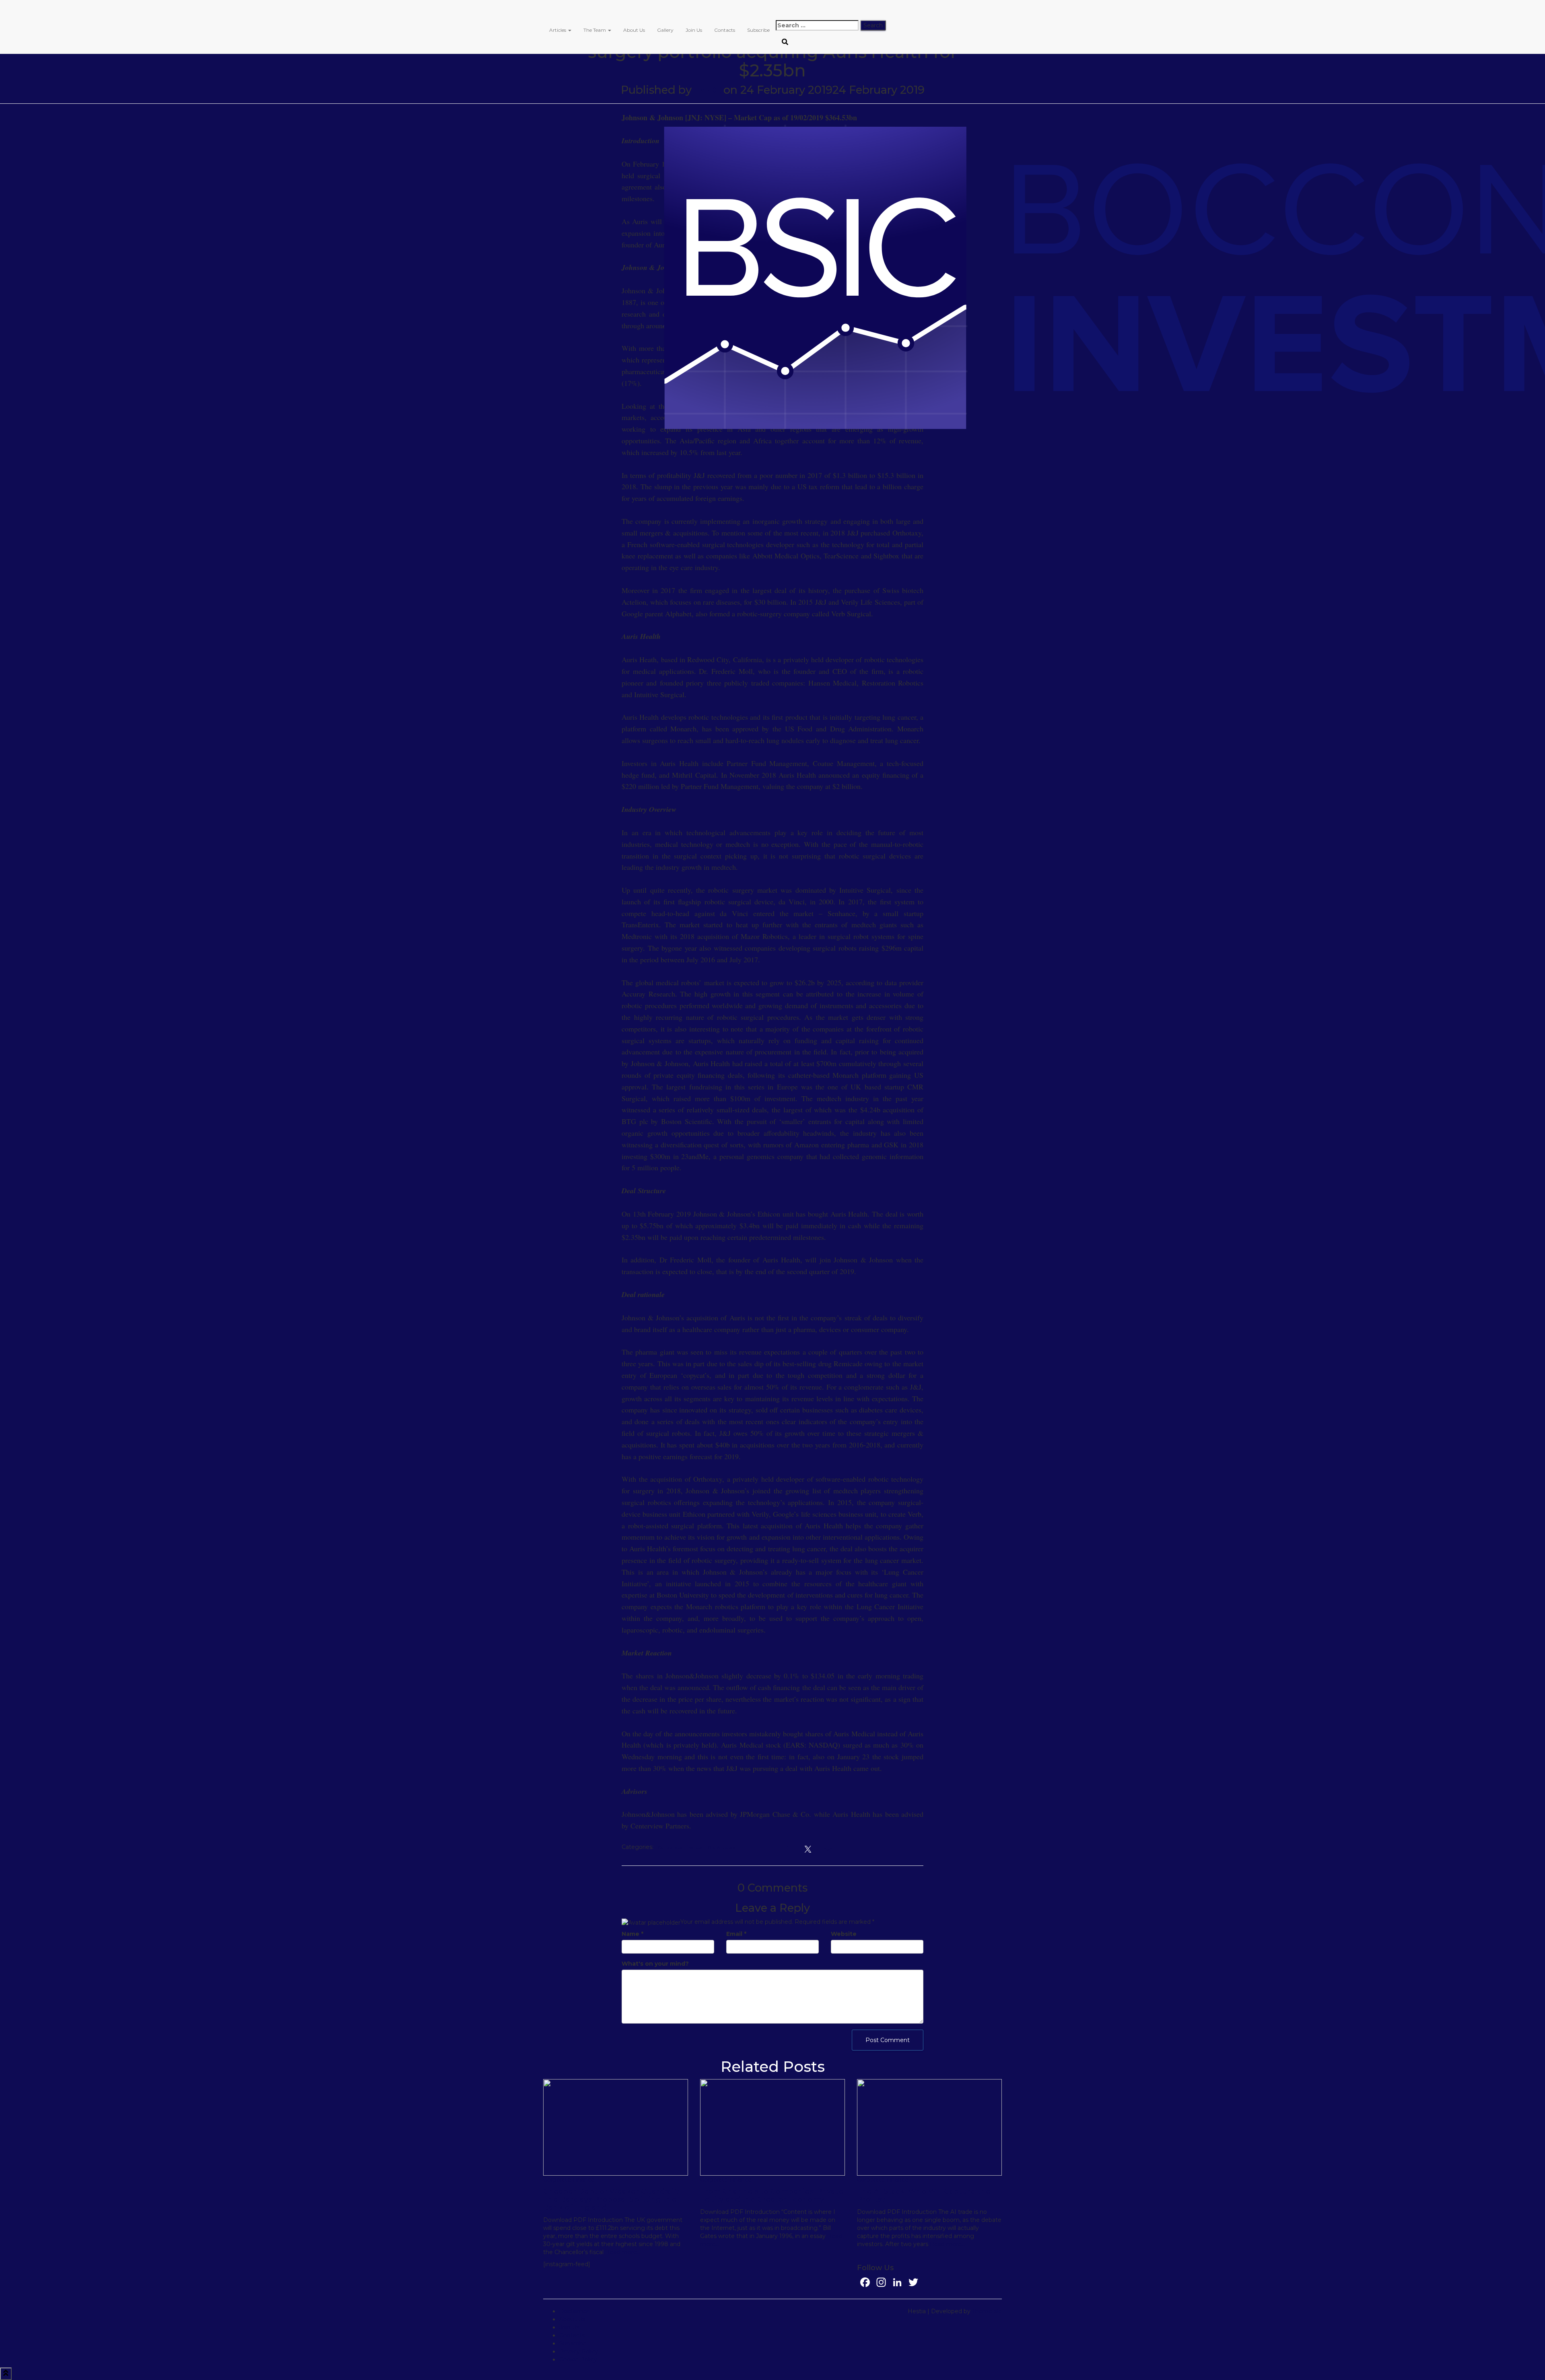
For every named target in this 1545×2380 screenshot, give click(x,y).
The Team (595, 30)
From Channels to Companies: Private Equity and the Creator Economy (772, 2195)
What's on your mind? (655, 1964)
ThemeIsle (987, 2311)
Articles (558, 30)
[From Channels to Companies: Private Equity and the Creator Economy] (772, 2127)
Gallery (665, 30)
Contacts (725, 30)
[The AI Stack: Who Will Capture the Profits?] (929, 2127)
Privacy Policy (579, 2351)
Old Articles (721, 1848)
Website (844, 1934)
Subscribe (758, 30)
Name (632, 1934)
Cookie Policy (578, 2359)
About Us (634, 30)
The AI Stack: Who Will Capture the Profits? (924, 2195)
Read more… (622, 2252)
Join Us (694, 30)
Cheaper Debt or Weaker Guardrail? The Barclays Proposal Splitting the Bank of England (611, 2199)
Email (736, 1934)
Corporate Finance (680, 1848)
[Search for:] (817, 25)
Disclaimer (574, 2311)
